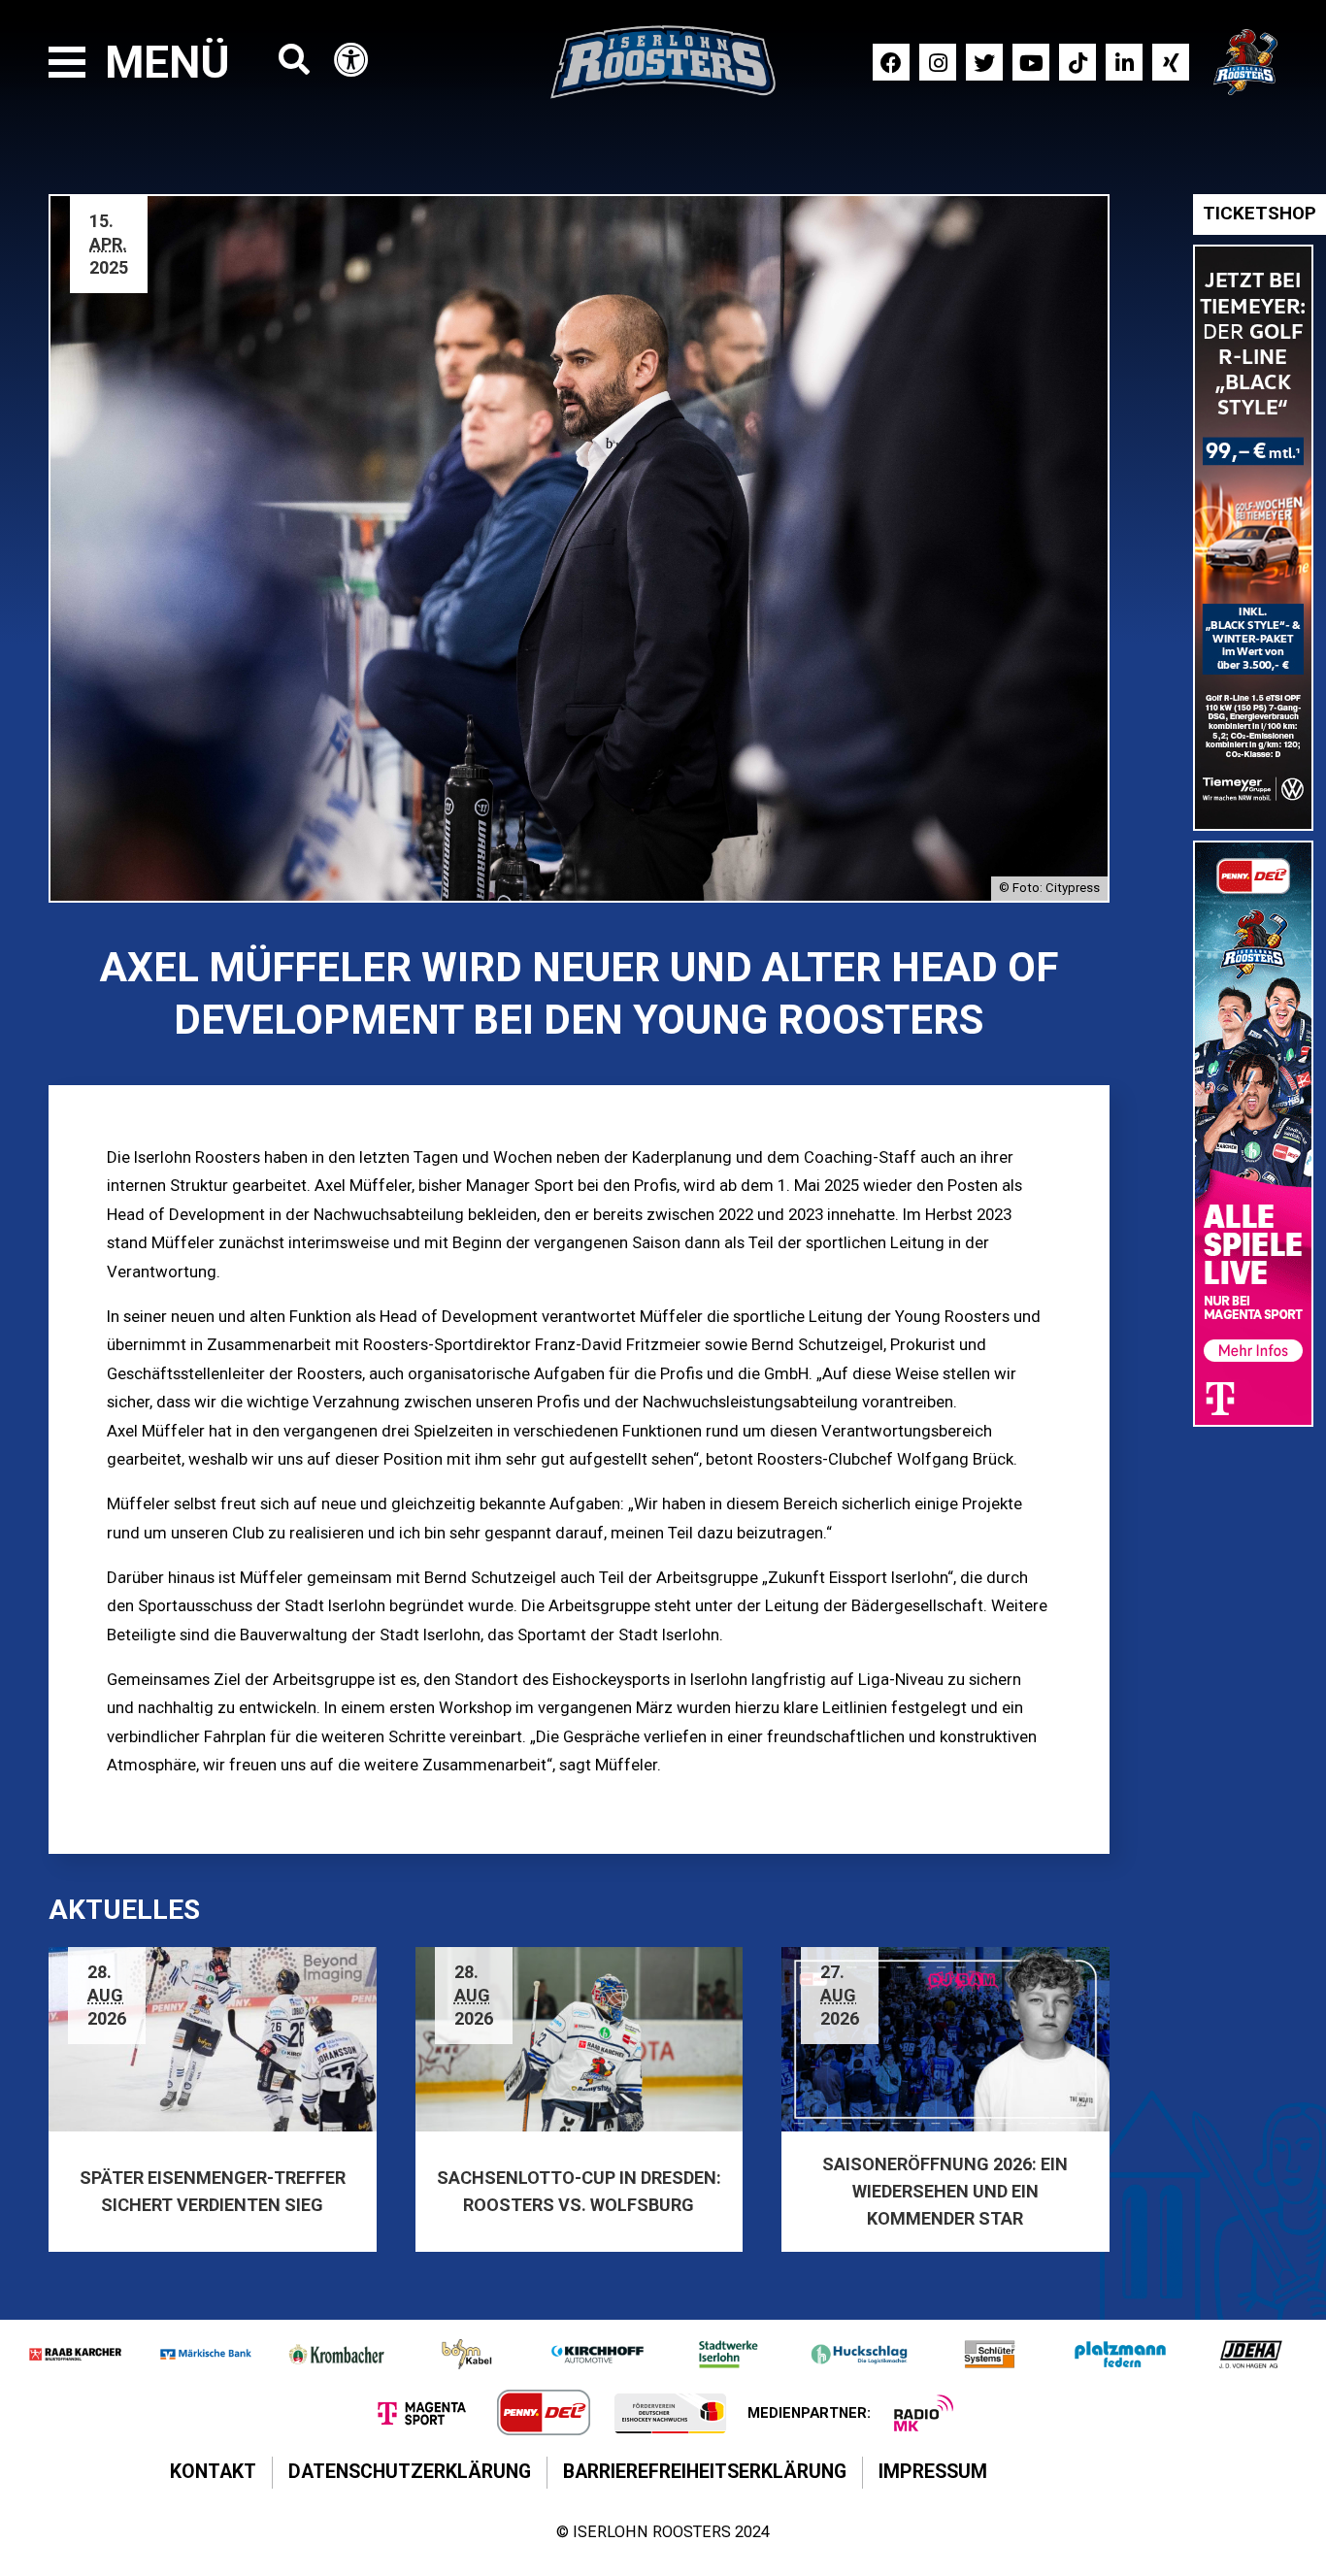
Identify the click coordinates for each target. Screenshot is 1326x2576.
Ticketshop (1260, 214)
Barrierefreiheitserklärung (705, 2472)
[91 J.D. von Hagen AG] (1251, 2354)
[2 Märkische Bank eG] (206, 2354)
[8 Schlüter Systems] (990, 2354)
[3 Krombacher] (336, 2354)
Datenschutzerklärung (410, 2472)
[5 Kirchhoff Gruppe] (597, 2354)
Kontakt (213, 2472)
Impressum (933, 2472)
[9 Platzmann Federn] (1121, 2354)
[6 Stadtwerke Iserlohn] (729, 2354)
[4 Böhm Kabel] (467, 2354)
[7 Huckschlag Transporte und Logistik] (860, 2354)
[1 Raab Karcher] (75, 2354)
